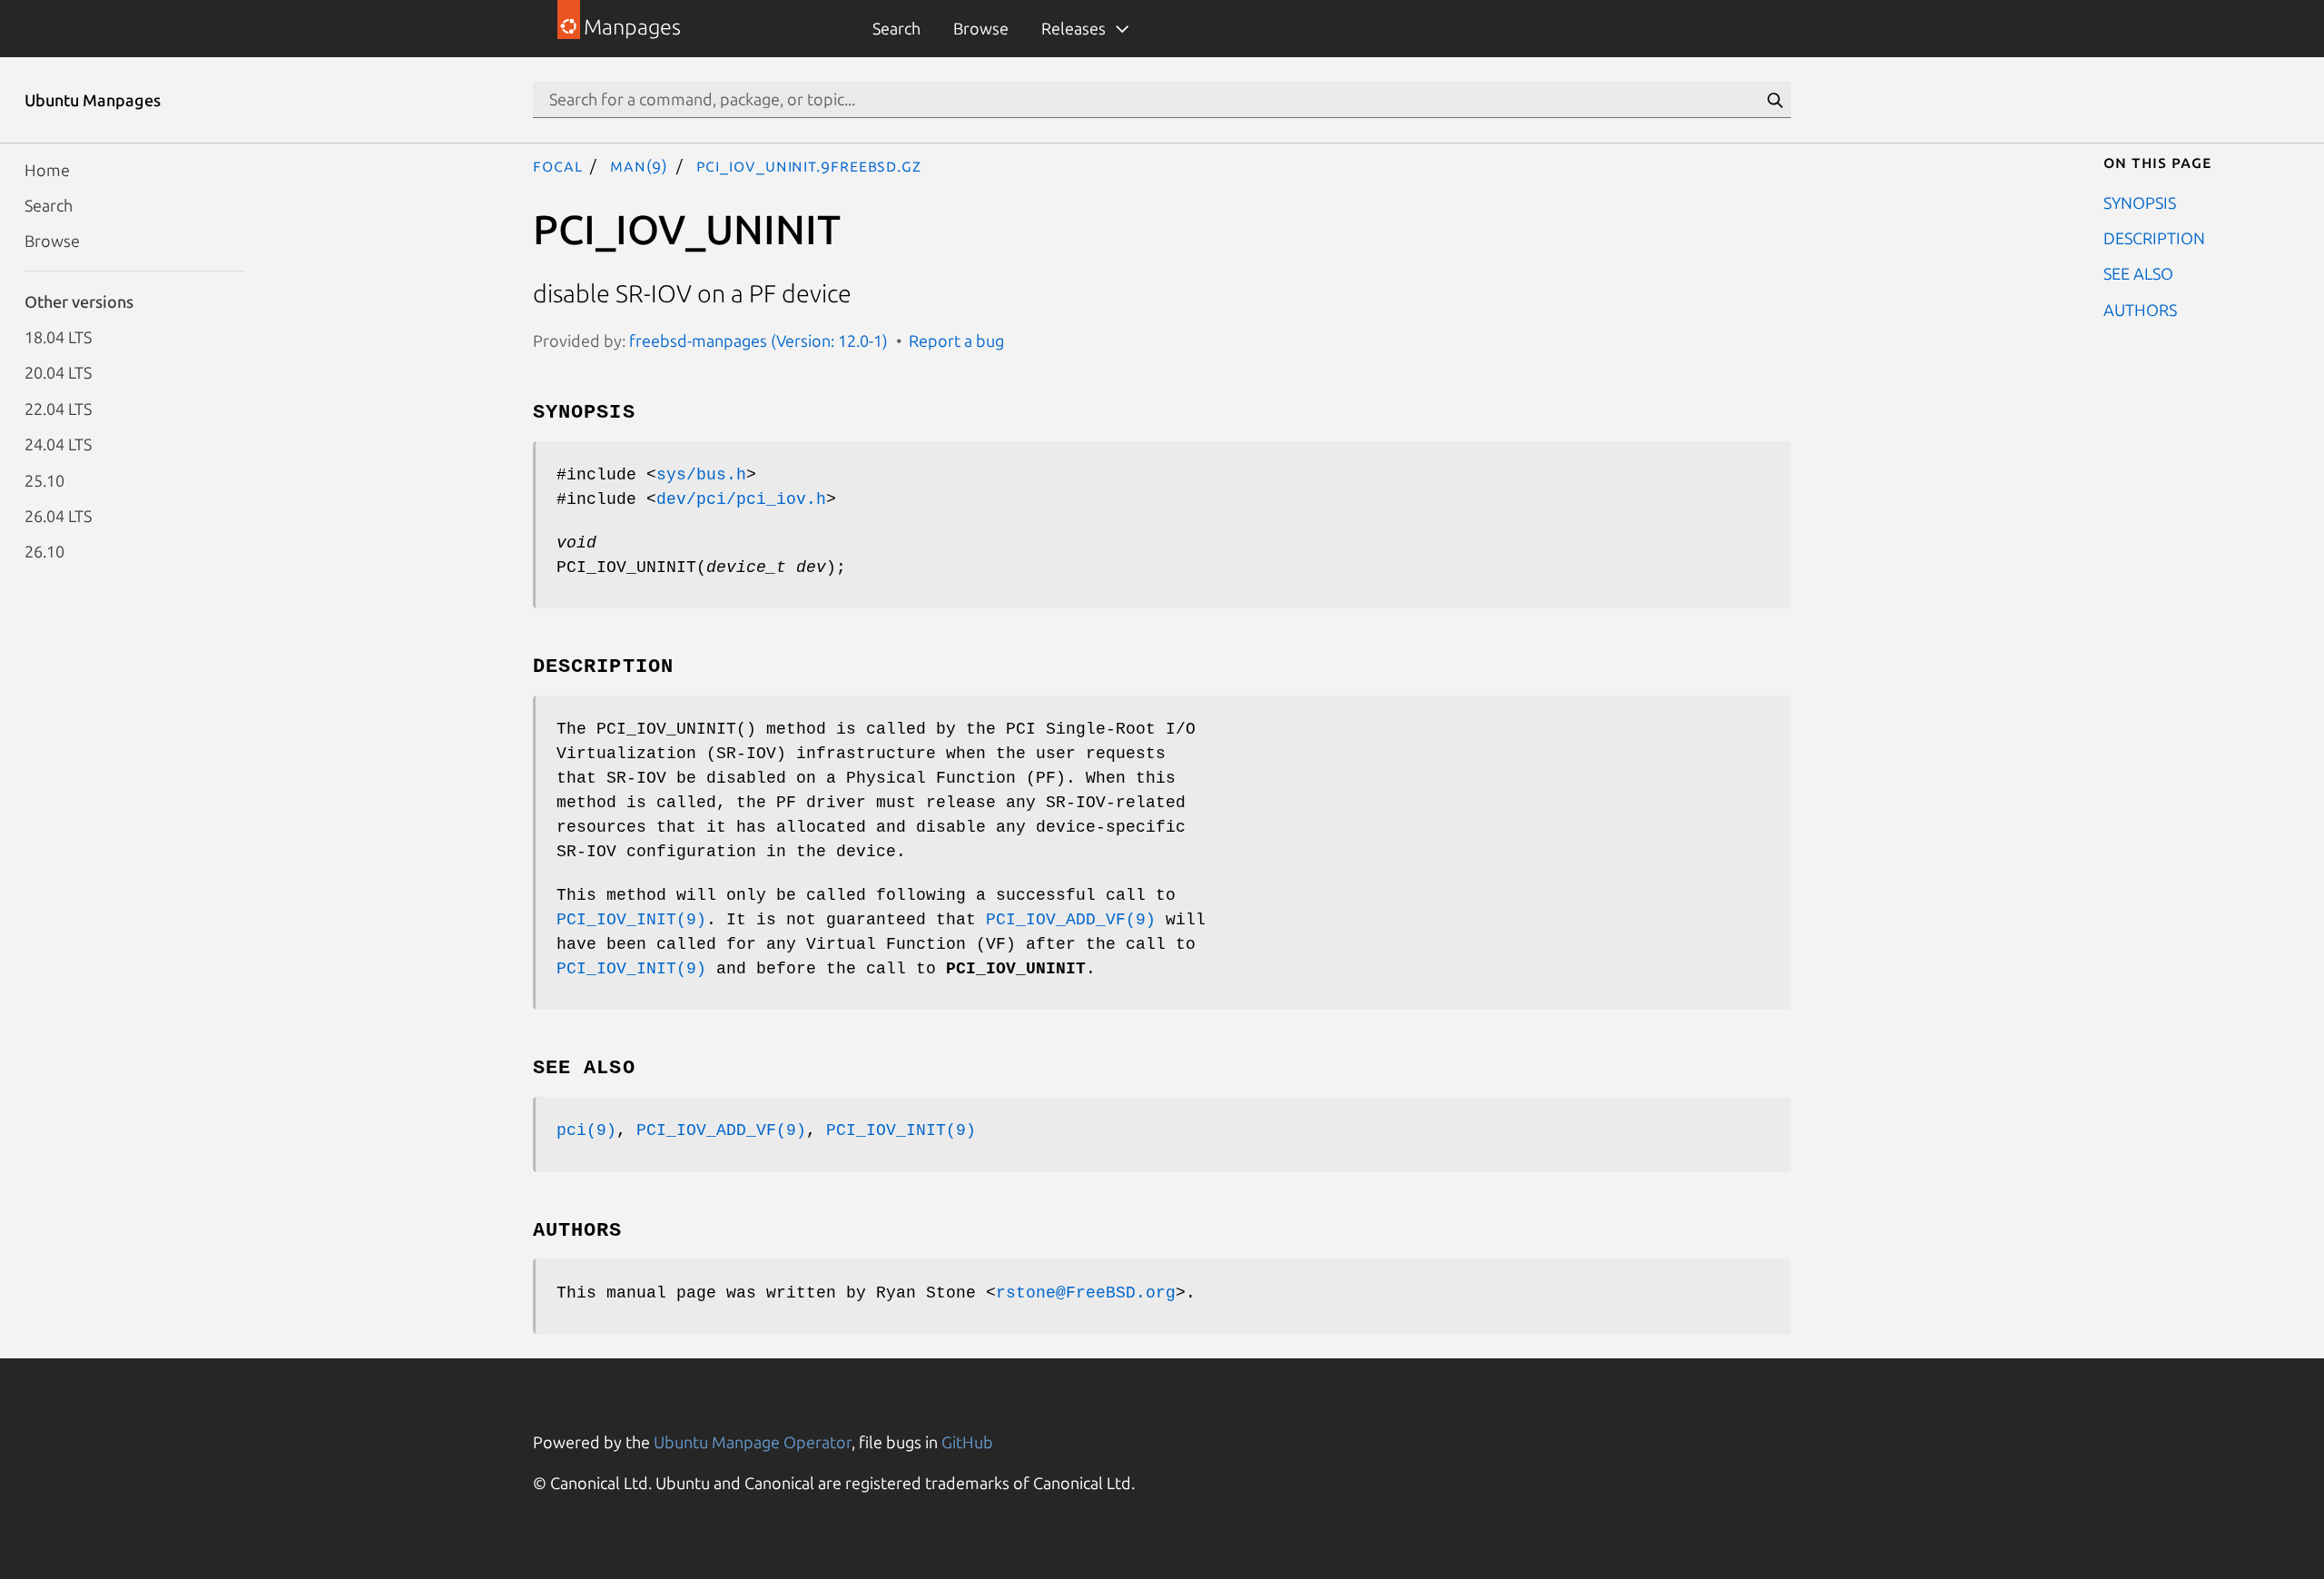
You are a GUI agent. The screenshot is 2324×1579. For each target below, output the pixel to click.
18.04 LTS (58, 337)
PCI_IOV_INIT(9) (631, 920)
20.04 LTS (58, 372)
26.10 (44, 551)
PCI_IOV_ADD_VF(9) (1071, 920)
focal (558, 165)
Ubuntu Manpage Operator (753, 1442)
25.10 (44, 479)
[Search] (1775, 100)
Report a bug (956, 340)
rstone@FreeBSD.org (1086, 1293)
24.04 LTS (58, 444)
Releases (1073, 28)
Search (896, 28)
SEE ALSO (2138, 273)
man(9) (639, 165)
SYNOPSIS (2140, 202)
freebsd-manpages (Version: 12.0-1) (758, 340)
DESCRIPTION (2154, 237)
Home (47, 169)
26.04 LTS (58, 515)
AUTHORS (2140, 309)
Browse (981, 28)
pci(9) (586, 1130)
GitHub (967, 1442)
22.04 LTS (58, 408)
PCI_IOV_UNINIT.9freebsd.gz (809, 165)
